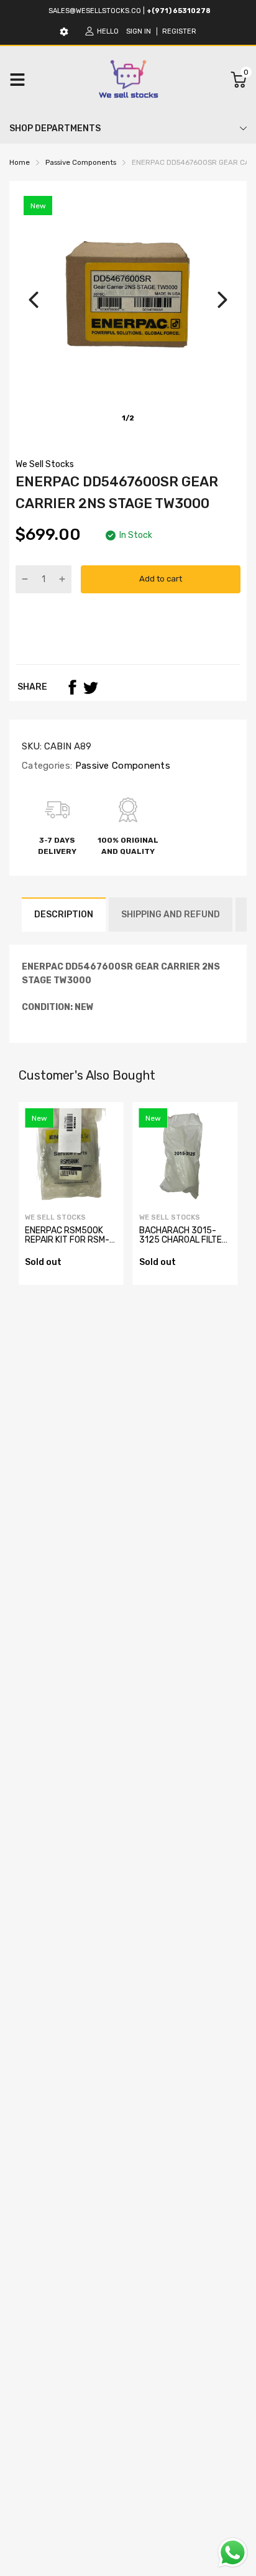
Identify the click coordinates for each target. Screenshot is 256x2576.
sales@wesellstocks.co (95, 11)
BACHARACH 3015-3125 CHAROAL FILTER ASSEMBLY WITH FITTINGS (183, 1245)
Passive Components (121, 766)
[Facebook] (72, 687)
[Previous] (34, 300)
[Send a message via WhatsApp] (233, 2553)
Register (179, 31)
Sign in (139, 31)
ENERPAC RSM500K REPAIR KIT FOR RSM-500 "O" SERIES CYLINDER (67, 1245)
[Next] (222, 300)
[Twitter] (91, 687)
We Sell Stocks (45, 464)
